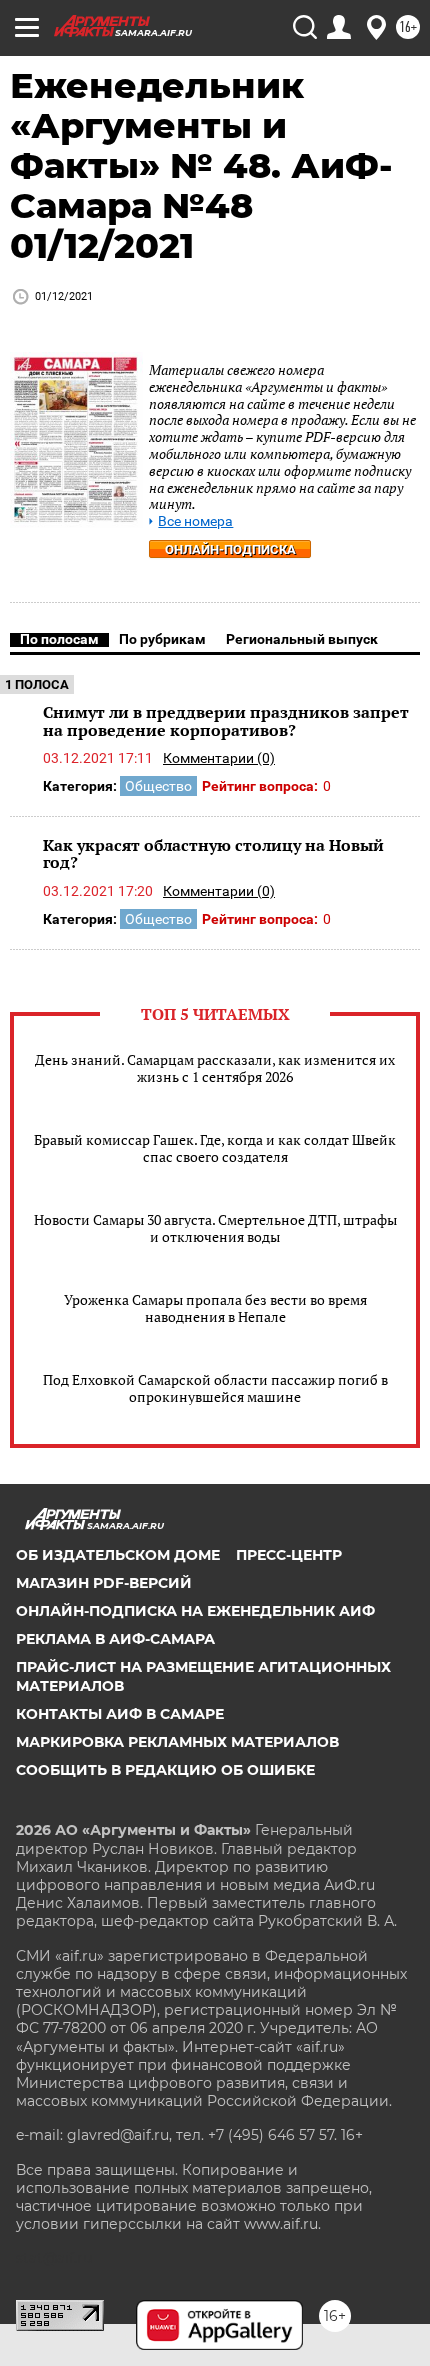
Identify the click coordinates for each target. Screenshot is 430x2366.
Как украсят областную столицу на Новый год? (213, 854)
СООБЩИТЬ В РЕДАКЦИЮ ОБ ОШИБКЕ (165, 1770)
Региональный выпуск (302, 639)
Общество (158, 786)
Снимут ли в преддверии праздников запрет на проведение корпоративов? (226, 721)
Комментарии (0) (219, 758)
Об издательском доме (118, 1555)
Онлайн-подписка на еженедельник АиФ (195, 1611)
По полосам (59, 639)
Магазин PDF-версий (104, 1583)
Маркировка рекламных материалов (177, 1742)
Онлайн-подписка (230, 549)
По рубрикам (162, 639)
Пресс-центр (289, 1555)
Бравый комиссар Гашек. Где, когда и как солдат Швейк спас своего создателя (215, 1148)
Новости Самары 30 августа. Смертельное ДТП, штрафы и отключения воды (215, 1228)
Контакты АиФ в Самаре (120, 1714)
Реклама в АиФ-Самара (115, 1639)
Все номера (195, 521)
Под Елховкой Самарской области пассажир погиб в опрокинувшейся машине (215, 1388)
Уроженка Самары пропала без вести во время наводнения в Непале (215, 1308)
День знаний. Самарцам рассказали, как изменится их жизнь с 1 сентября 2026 (215, 1068)
